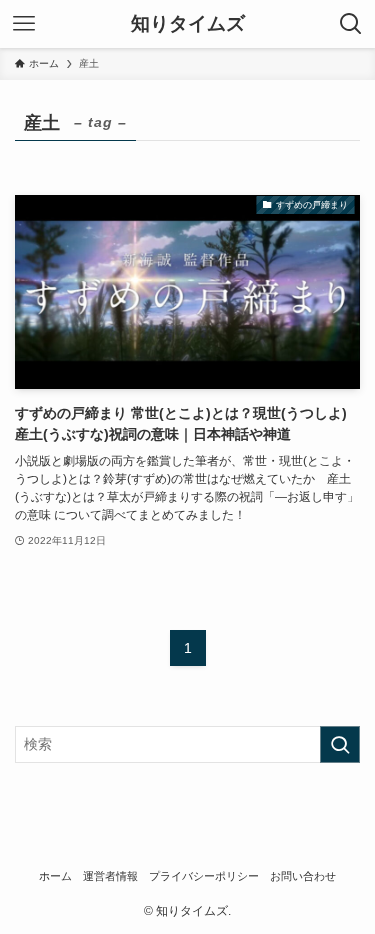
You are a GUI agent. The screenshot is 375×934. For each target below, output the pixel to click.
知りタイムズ (188, 24)
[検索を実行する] (340, 744)
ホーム (55, 876)
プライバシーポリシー (204, 876)
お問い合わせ (303, 876)
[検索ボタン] (351, 24)
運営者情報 (110, 876)
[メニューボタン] (24, 24)
